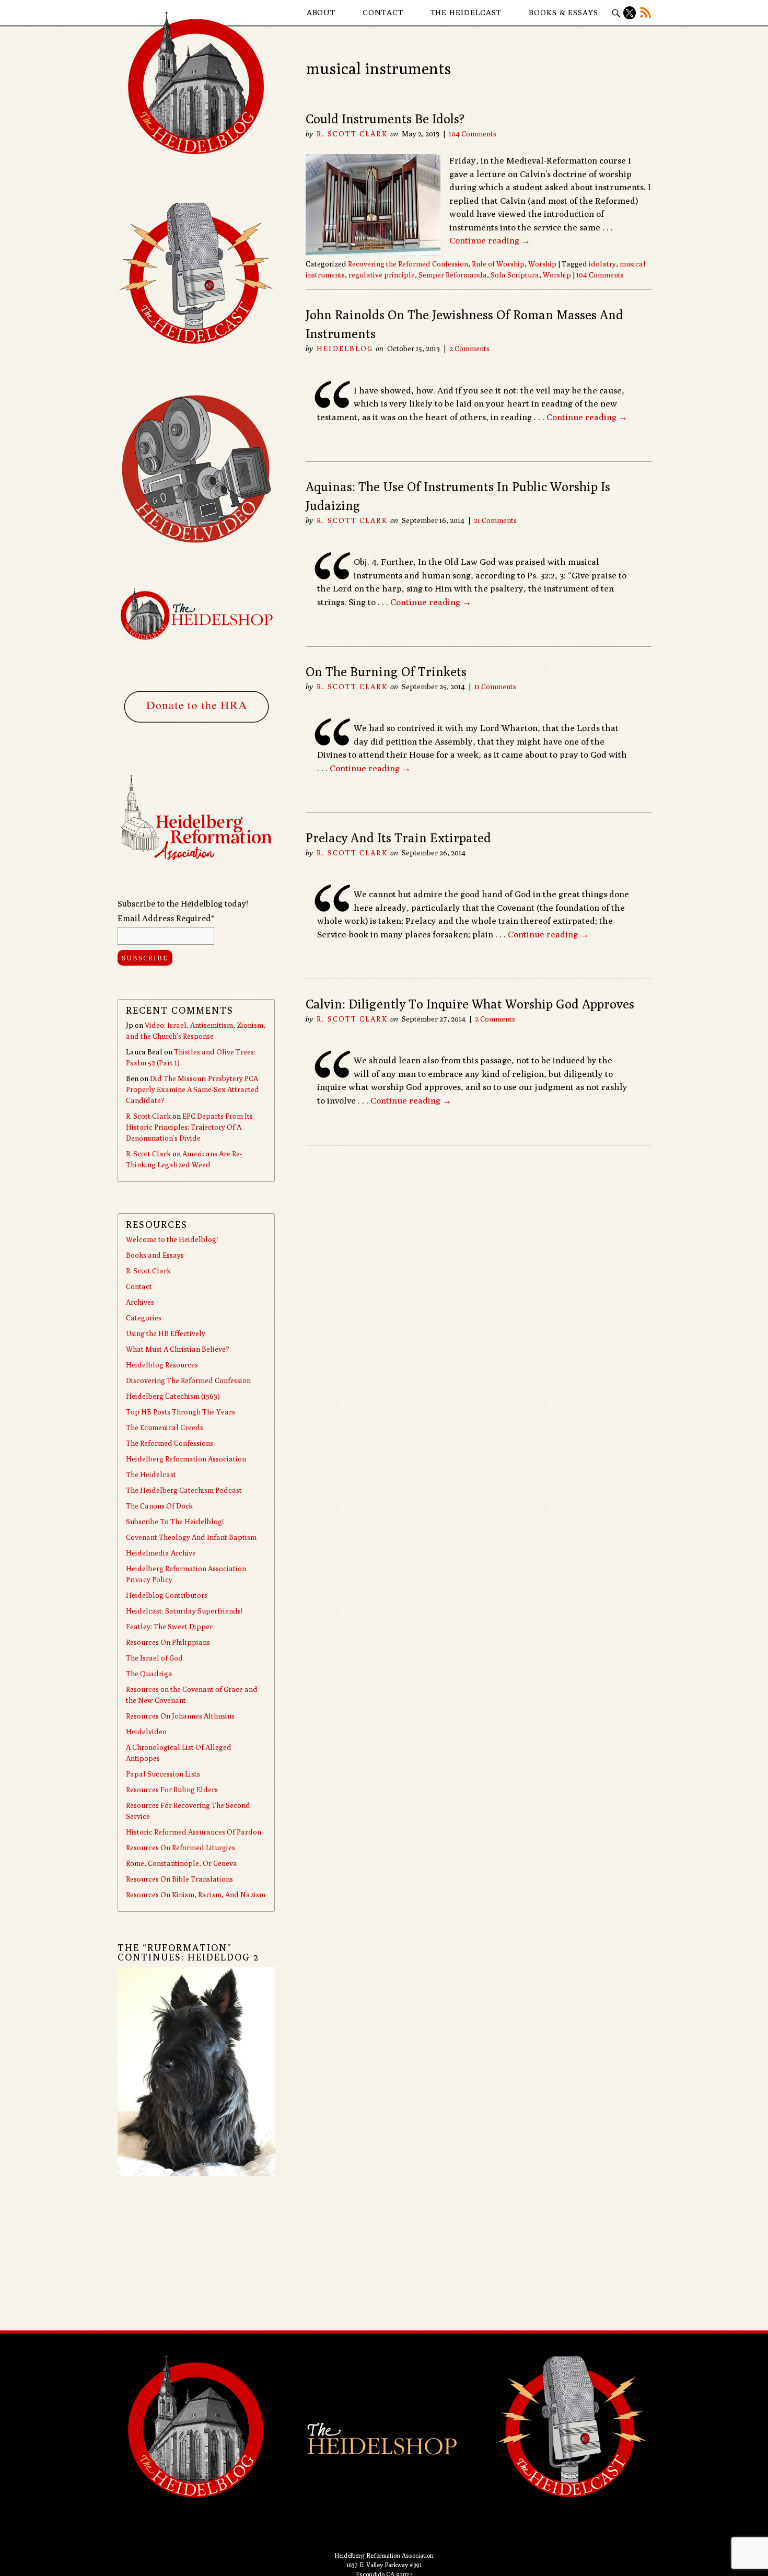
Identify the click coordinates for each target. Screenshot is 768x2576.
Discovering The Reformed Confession (188, 1380)
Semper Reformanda (453, 275)
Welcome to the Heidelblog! (172, 1239)
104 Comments (473, 134)
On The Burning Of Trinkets (386, 671)
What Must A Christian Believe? (178, 1349)
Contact (383, 12)
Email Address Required (166, 918)
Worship (542, 264)
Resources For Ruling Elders (172, 1790)
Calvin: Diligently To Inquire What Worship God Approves (470, 1004)
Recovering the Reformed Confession (408, 264)
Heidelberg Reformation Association (186, 1459)
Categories (144, 1318)
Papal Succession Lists (163, 1774)
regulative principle (382, 275)
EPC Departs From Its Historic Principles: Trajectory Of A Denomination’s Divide (189, 1127)
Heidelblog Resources (162, 1365)
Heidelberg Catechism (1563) (173, 1396)
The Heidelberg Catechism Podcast (184, 1490)
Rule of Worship (498, 264)
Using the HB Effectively (166, 1333)
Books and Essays (155, 1255)
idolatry (602, 264)
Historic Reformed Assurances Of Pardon (194, 1832)
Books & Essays (563, 12)
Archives (140, 1302)
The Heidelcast (466, 12)
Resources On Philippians (168, 1642)
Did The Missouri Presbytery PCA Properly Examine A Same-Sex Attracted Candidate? (193, 1089)
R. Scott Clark (352, 134)
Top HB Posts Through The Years (181, 1412)
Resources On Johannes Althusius (180, 1716)
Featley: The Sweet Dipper (169, 1627)
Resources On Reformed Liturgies (181, 1848)
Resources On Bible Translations (179, 1879)
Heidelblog (345, 349)
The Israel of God (154, 1658)
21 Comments (495, 520)
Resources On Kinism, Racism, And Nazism (196, 1895)
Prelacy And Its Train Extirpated (398, 838)
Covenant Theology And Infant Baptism (191, 1537)
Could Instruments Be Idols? (385, 119)
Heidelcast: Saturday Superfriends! (184, 1611)
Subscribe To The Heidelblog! (175, 1522)
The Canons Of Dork (159, 1506)
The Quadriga (149, 1674)
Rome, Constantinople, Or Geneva (182, 1863)
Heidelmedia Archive (161, 1553)
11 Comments (495, 687)
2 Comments (469, 349)
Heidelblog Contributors (167, 1595)
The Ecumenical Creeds (165, 1428)
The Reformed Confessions (170, 1443)
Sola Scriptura (515, 275)
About (321, 12)
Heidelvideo (146, 1732)
